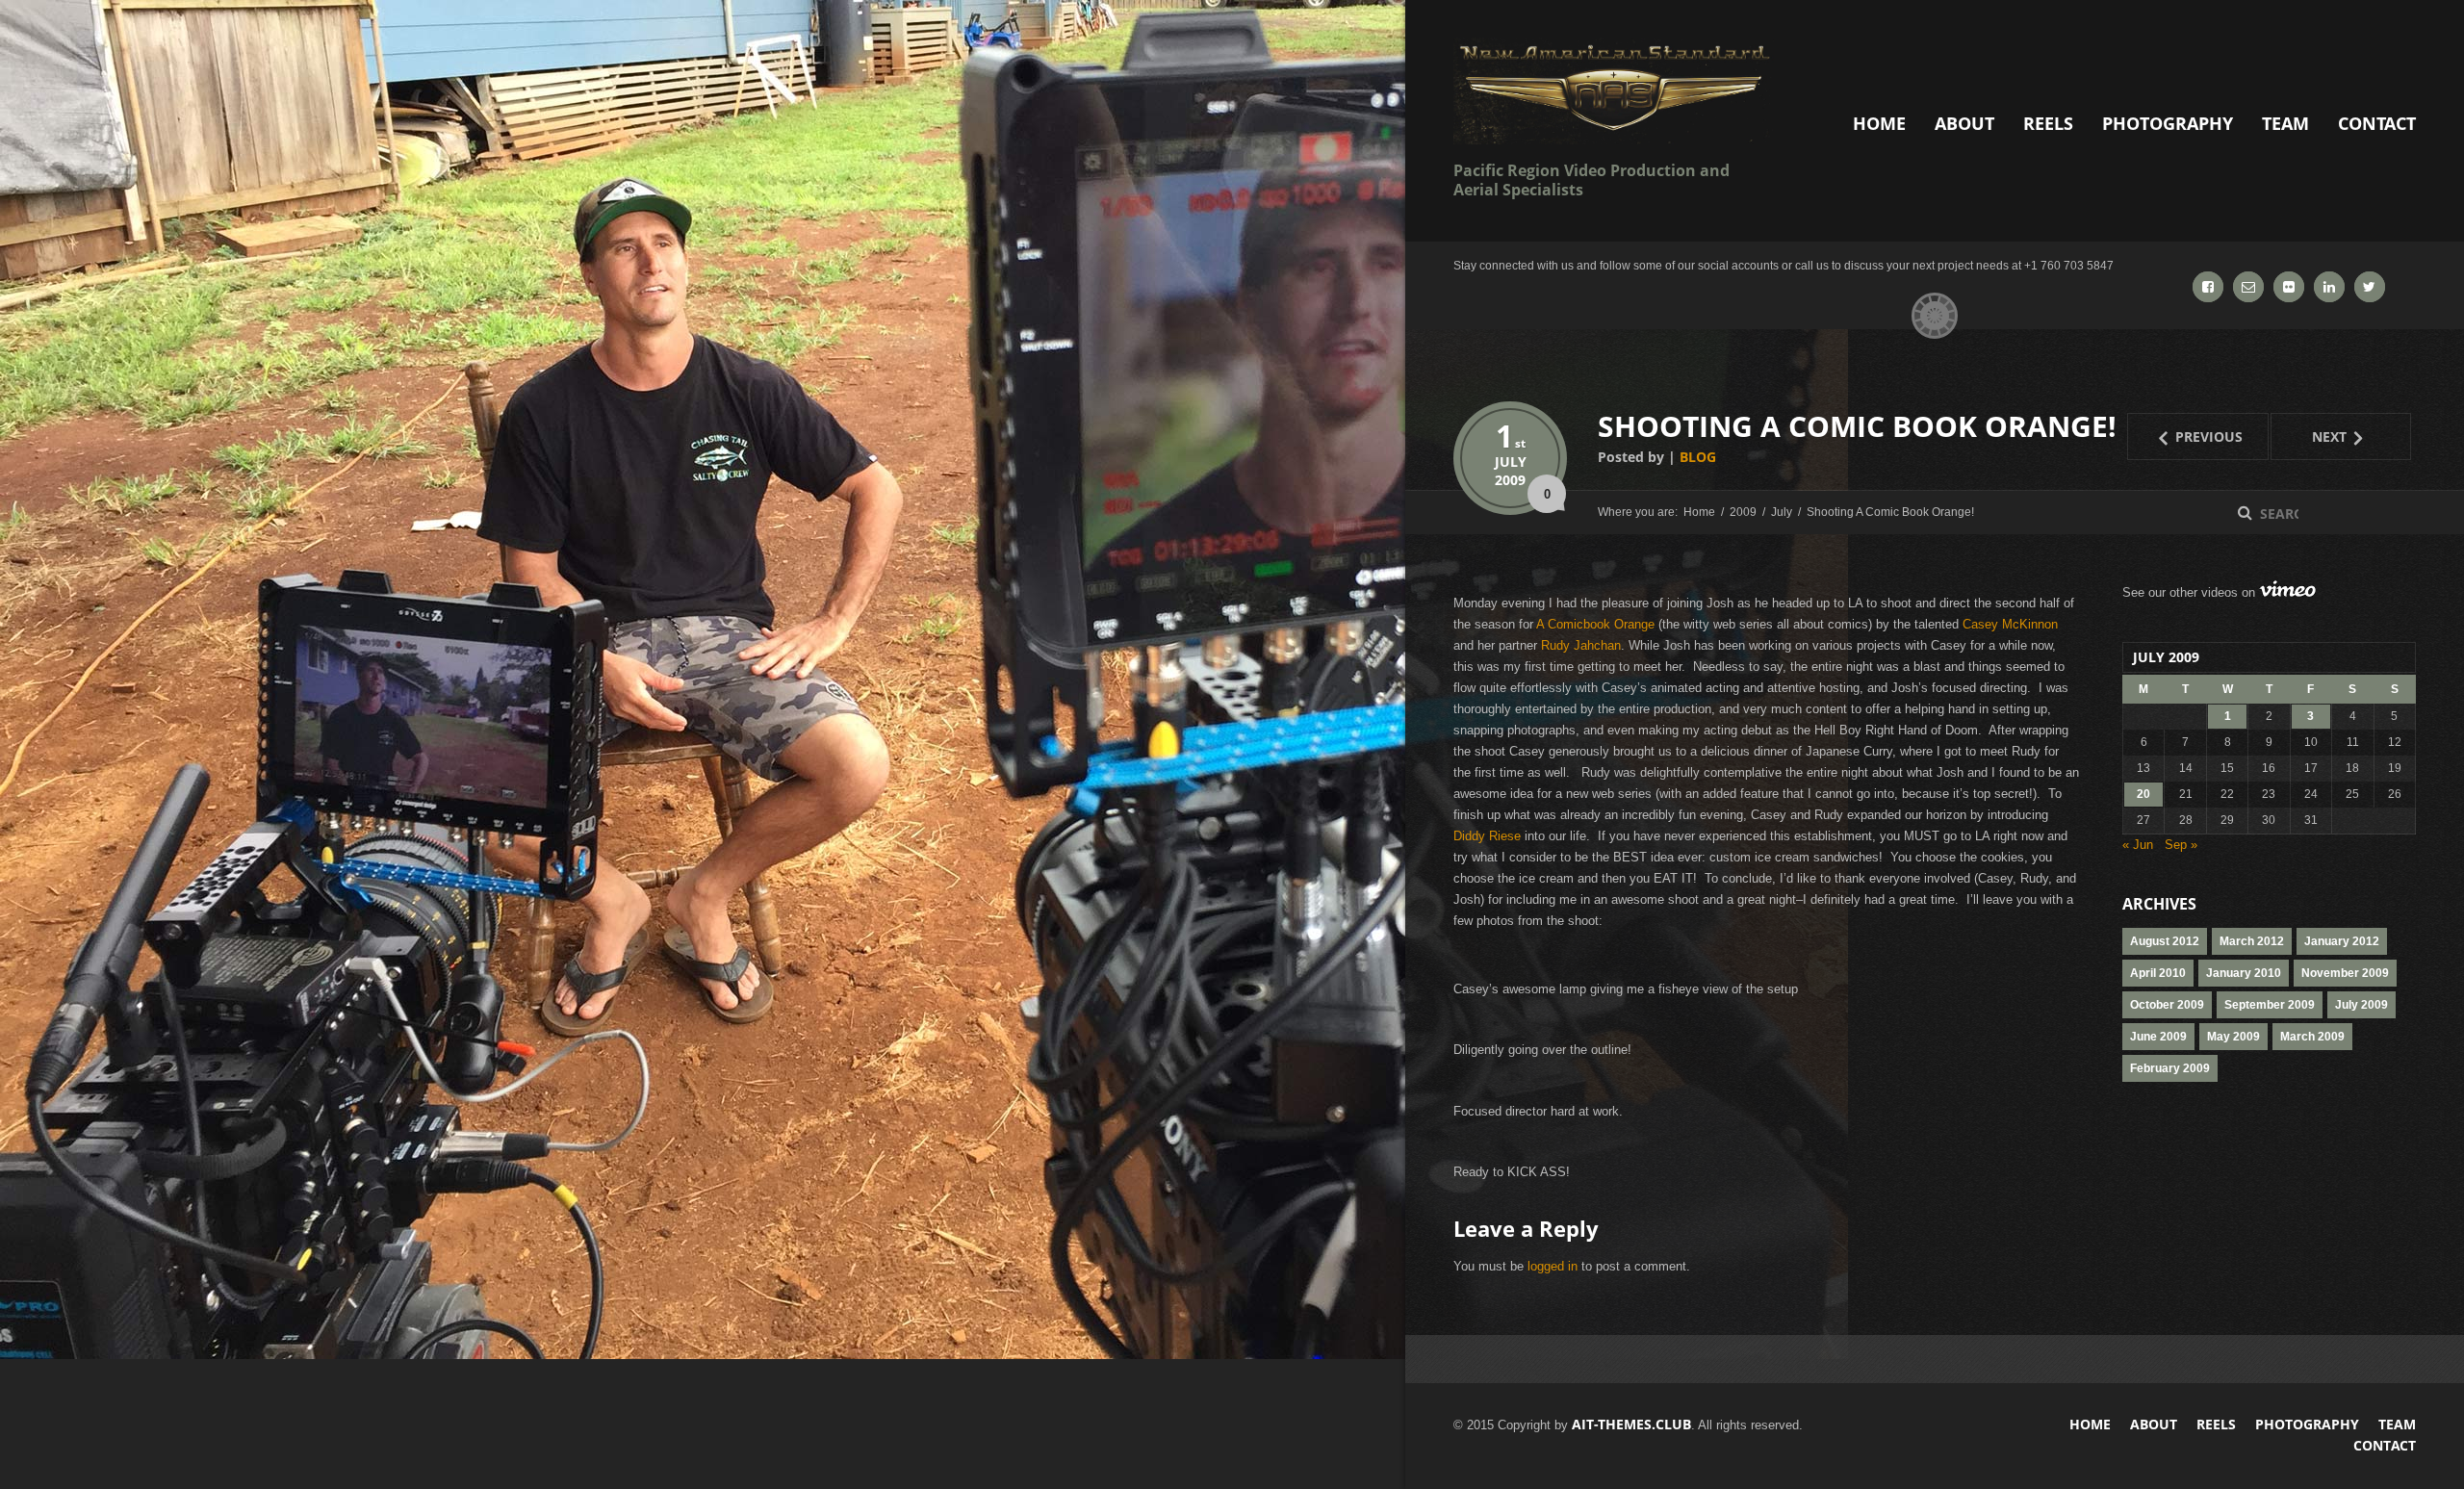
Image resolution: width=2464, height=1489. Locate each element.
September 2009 (2270, 1005)
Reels (2048, 123)
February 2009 (2170, 1068)
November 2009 (2345, 973)
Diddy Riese (1487, 836)
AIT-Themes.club (1631, 1424)
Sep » (2181, 845)
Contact (2377, 123)
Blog (1698, 457)
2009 (1510, 480)
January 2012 (2342, 941)
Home (1879, 123)
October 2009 (2167, 1005)
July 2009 (2361, 1005)
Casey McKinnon (2010, 624)
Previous (2185, 436)
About (1964, 123)
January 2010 (2244, 973)
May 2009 (2233, 1037)
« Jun (2138, 845)
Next (2310, 436)
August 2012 (2165, 941)
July (1511, 462)
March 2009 (2312, 1037)
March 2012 (2252, 941)
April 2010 (2158, 973)
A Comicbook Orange (1595, 624)
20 (2143, 794)
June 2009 (2158, 1037)
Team (2285, 123)
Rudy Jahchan (1581, 645)
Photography (2168, 123)
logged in (1553, 1266)
